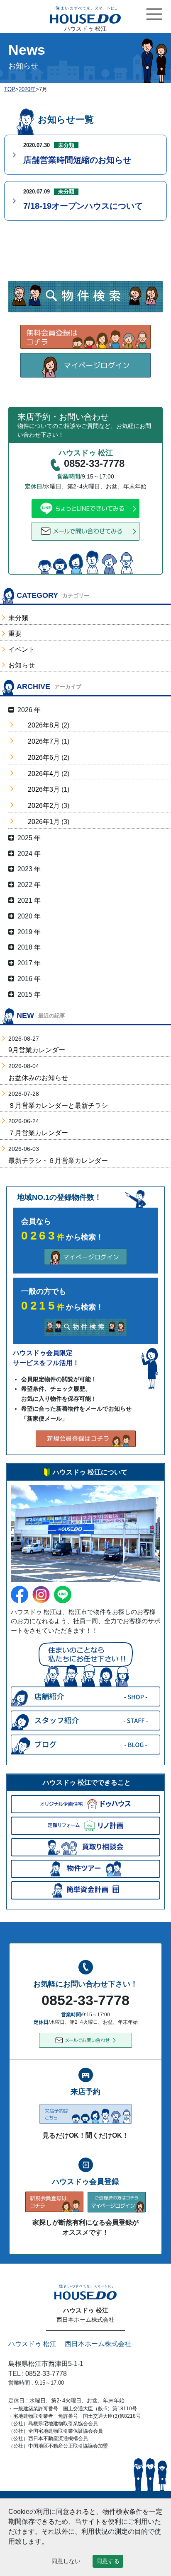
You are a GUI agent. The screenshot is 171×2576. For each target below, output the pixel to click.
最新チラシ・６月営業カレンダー (58, 1161)
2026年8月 (44, 725)
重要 (15, 634)
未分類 (18, 618)
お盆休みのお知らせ (38, 1078)
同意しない (66, 2561)
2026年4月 (44, 774)
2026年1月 (44, 822)
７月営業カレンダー (38, 1133)
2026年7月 (44, 741)
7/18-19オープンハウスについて (83, 206)
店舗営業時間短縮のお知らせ (77, 160)
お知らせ (22, 665)
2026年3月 (44, 789)
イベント (22, 649)
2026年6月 (44, 758)
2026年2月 (44, 806)
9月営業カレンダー (37, 1050)
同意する (108, 2561)
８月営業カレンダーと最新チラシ (58, 1106)
